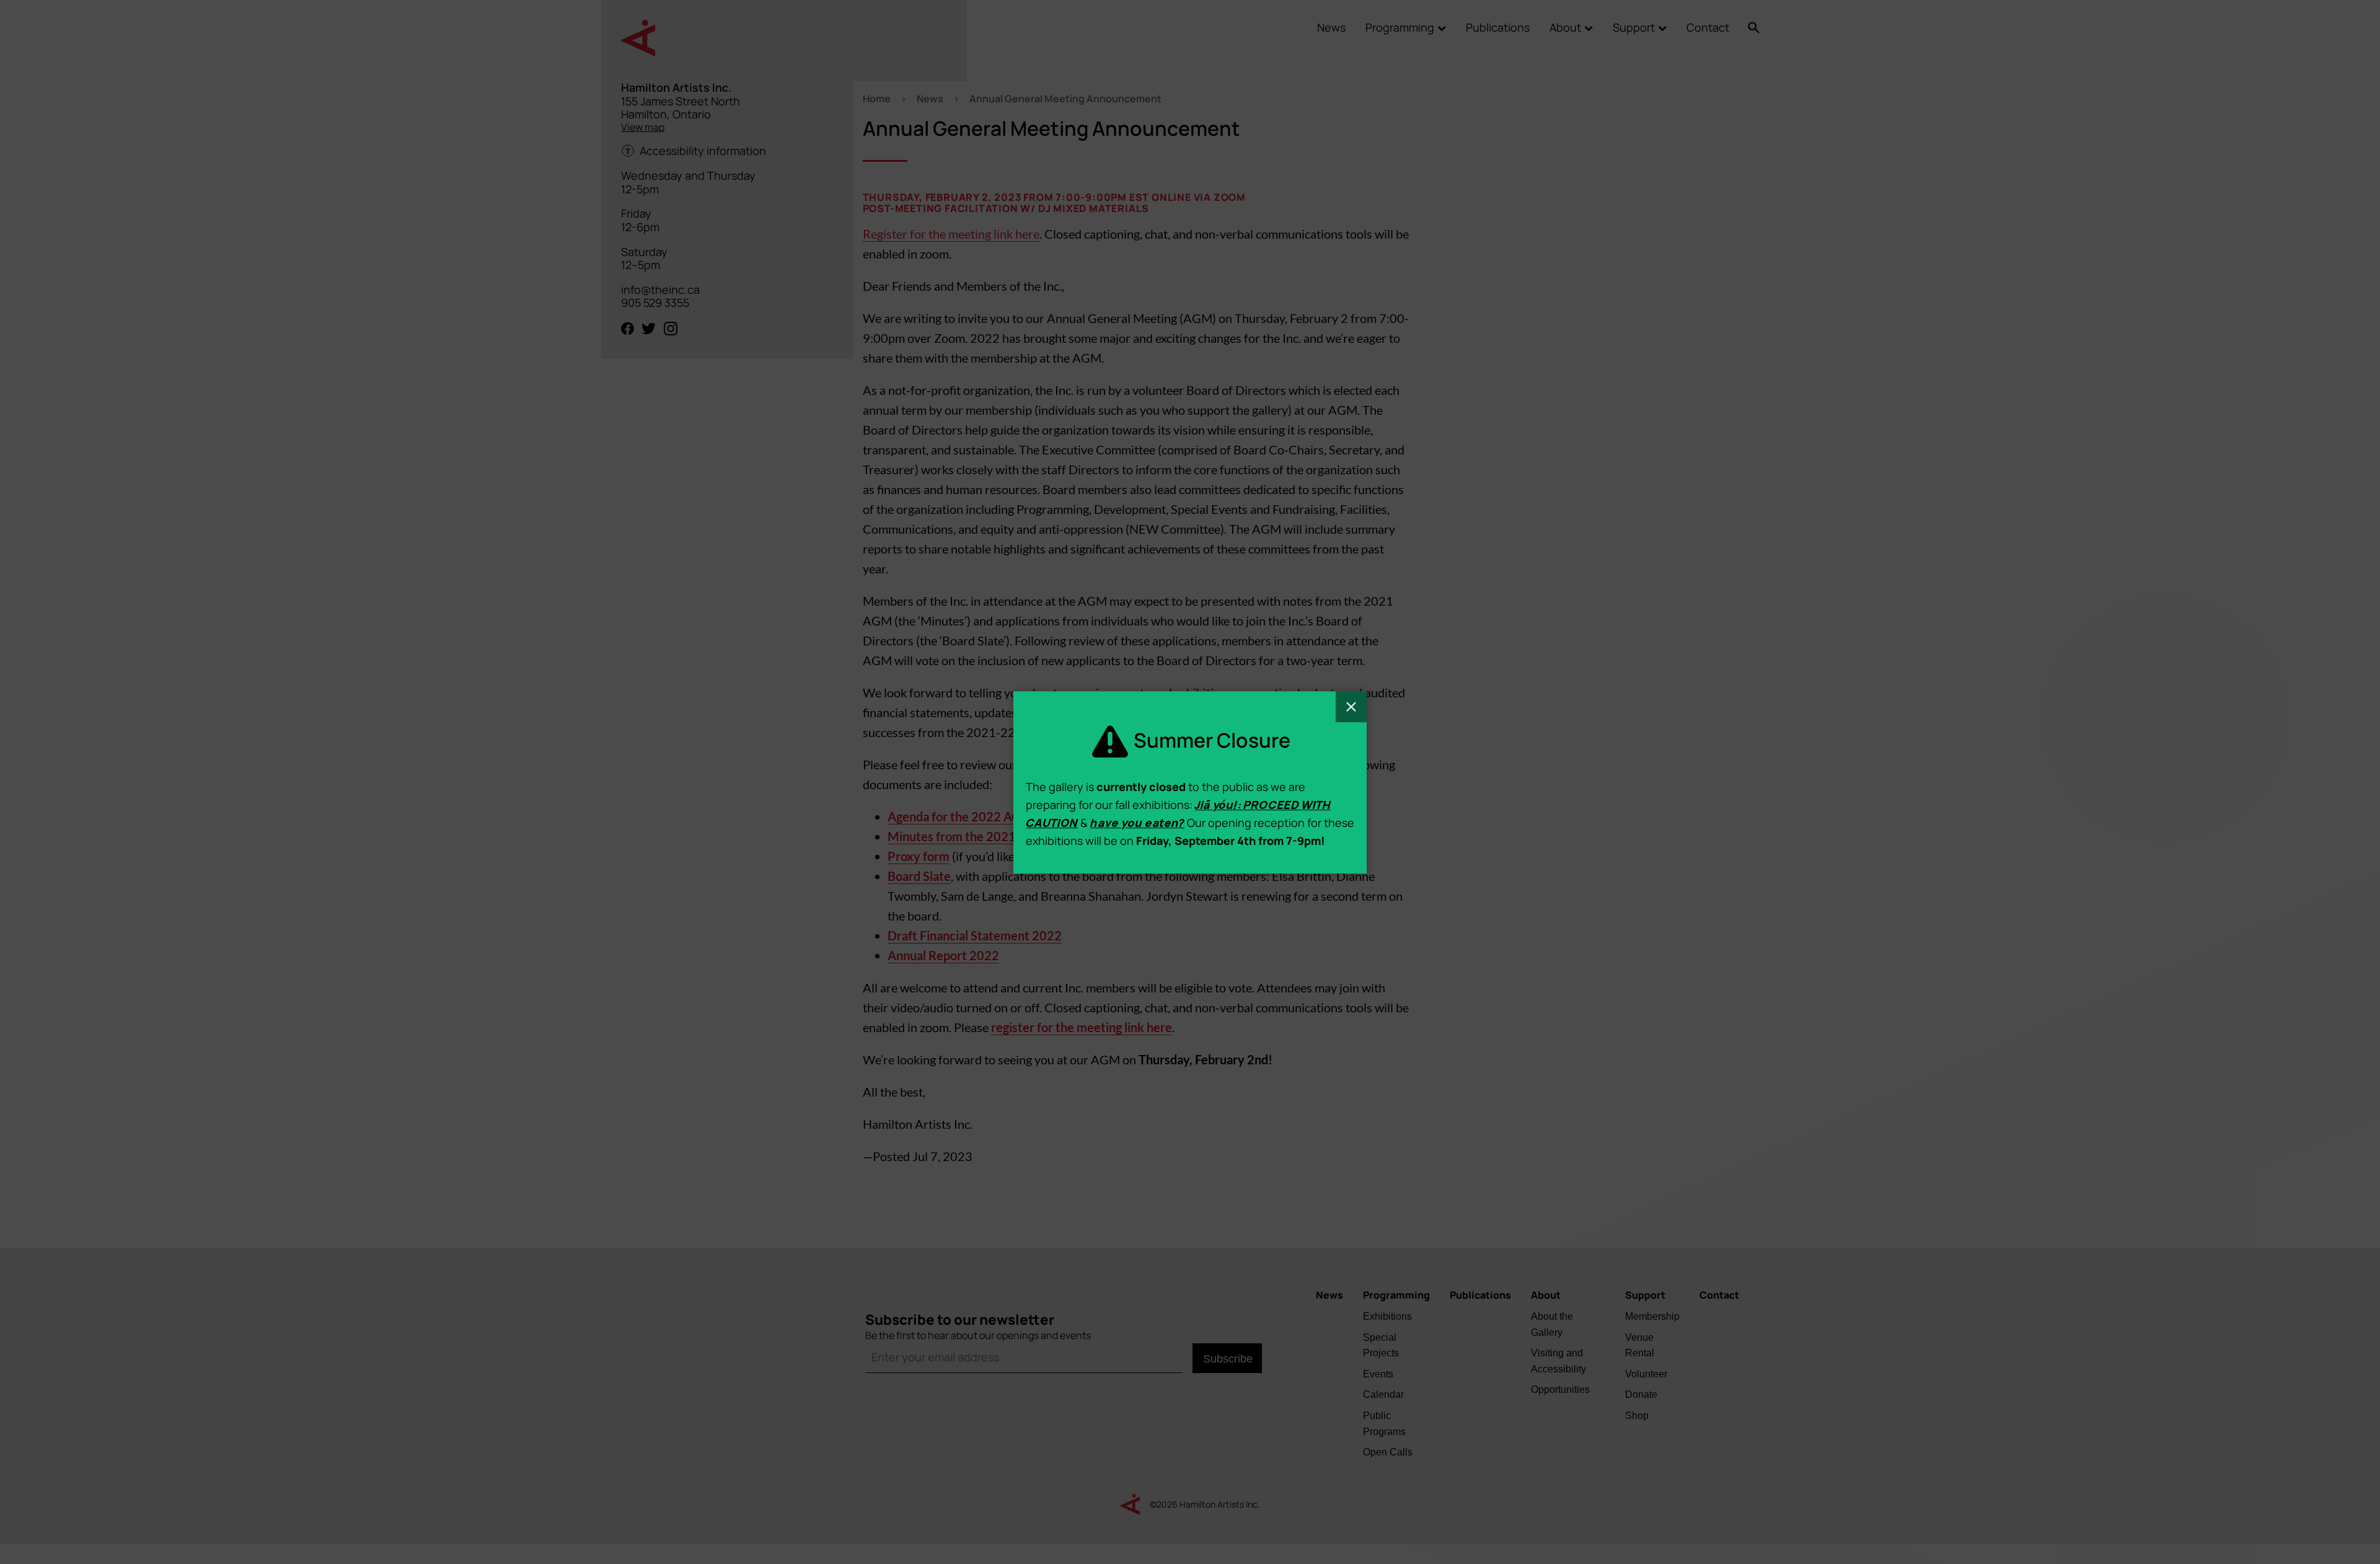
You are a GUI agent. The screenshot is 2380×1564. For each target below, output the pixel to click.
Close (1351, 707)
